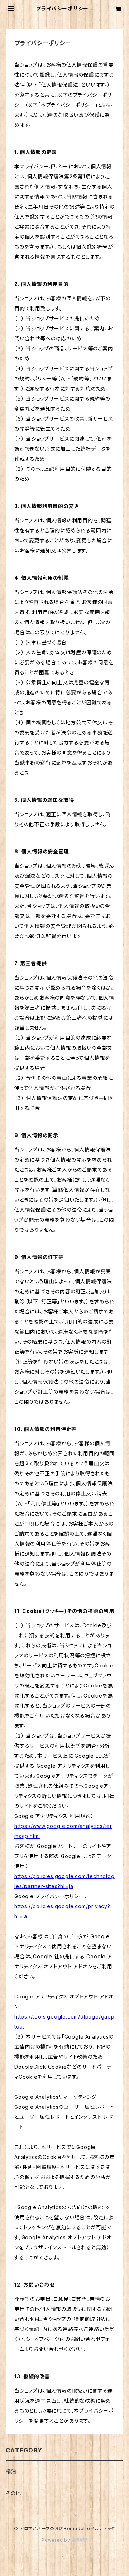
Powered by (57, 2540)
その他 (13, 2493)
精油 (11, 2471)
